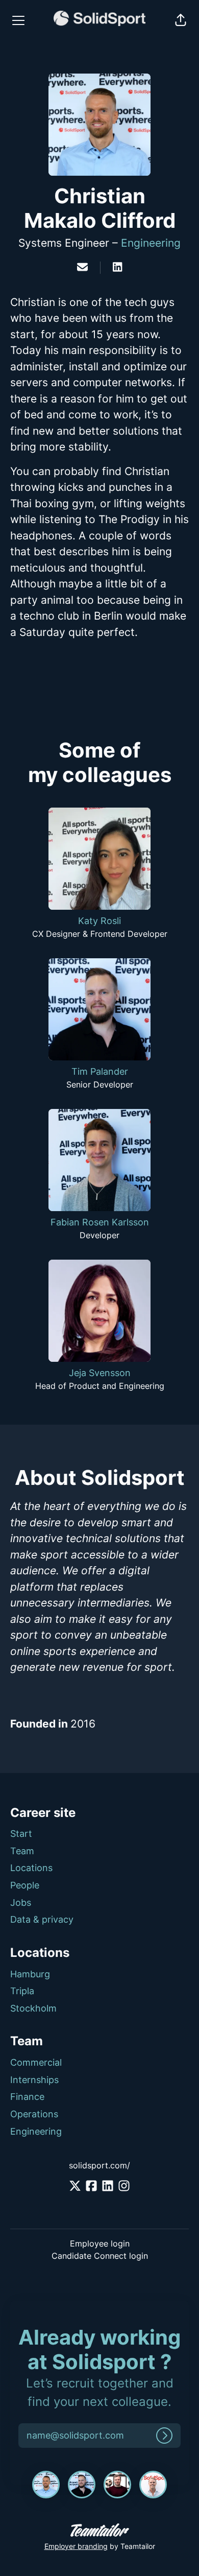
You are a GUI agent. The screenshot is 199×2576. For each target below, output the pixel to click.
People (25, 1885)
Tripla (22, 1991)
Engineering (151, 243)
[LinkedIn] (117, 268)
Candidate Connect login (100, 2256)
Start (21, 1834)
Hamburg (30, 1974)
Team (22, 1851)
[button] (181, 20)
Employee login (100, 2243)
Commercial (36, 2062)
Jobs (21, 1903)
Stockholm (33, 2008)
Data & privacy (42, 1919)
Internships (34, 2080)
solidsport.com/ (99, 2165)
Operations (34, 2114)
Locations (31, 1868)
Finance (27, 2097)
